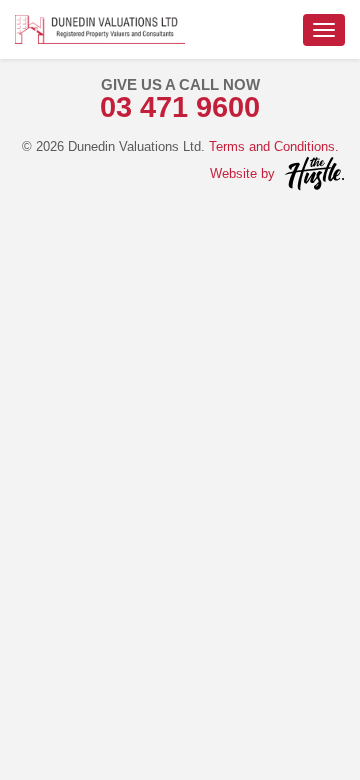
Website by (242, 173)
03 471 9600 (180, 107)
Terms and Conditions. (274, 146)
